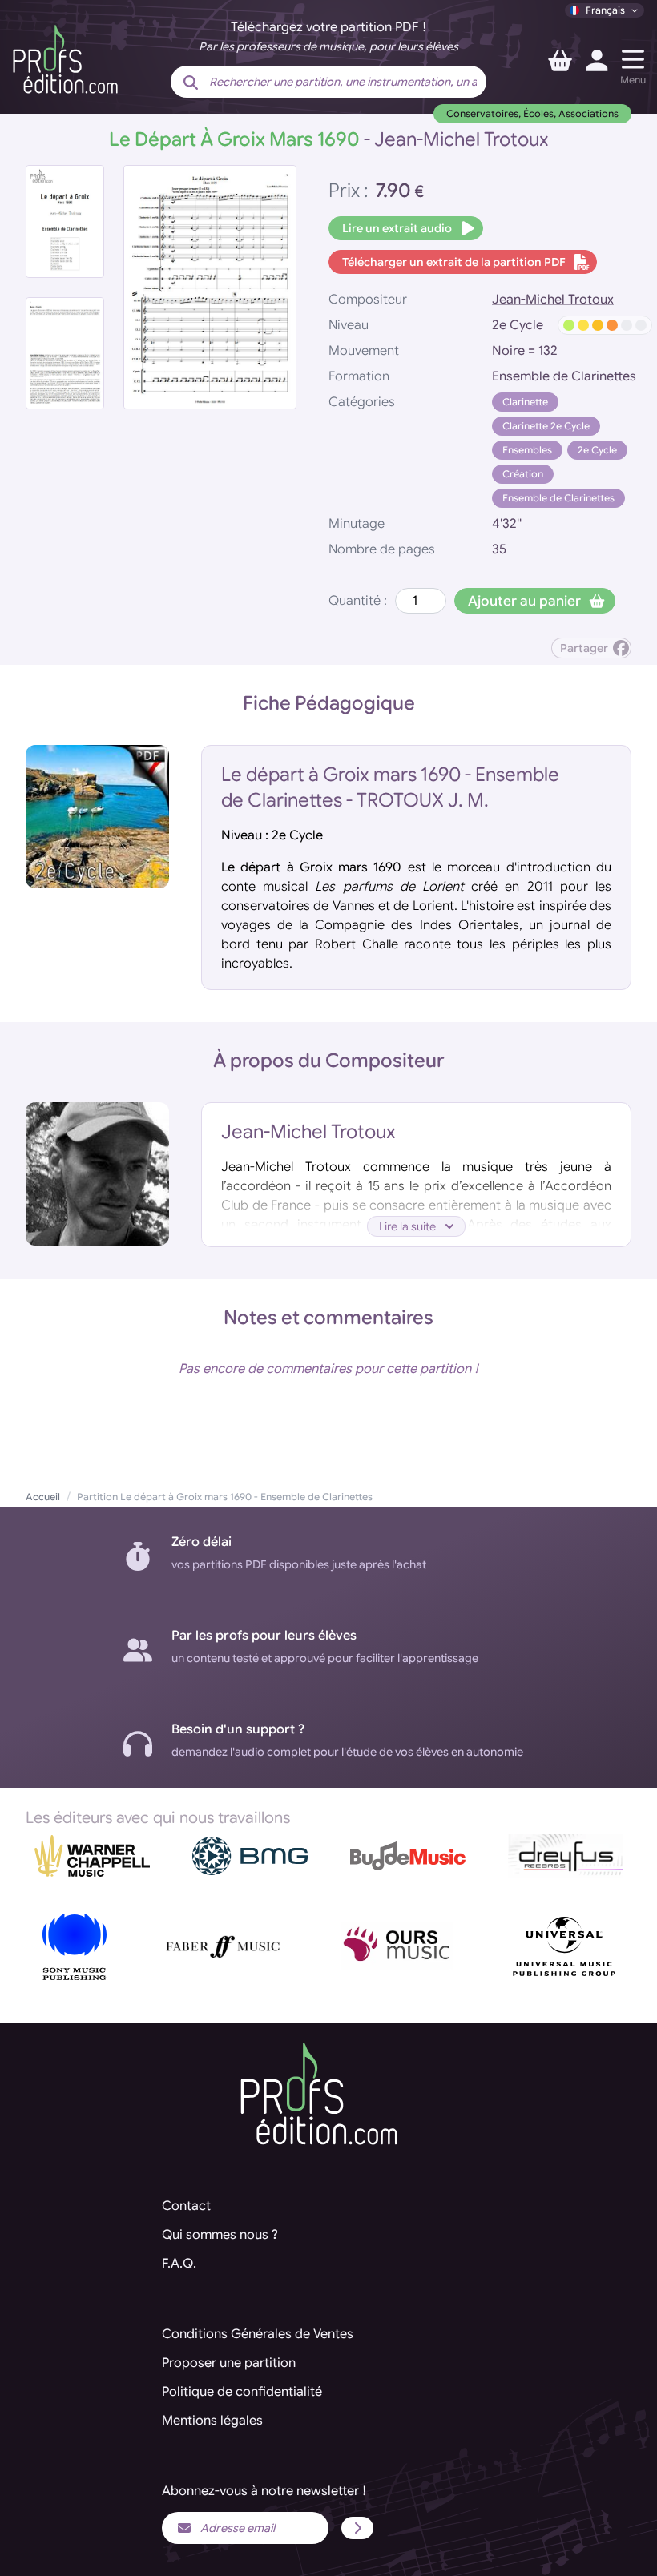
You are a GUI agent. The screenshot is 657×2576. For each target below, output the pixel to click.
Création (523, 474)
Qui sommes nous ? (220, 2235)
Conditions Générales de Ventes (258, 2334)
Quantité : (358, 601)
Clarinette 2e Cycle (546, 426)
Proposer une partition (229, 2363)
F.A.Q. (179, 2264)
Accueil (43, 1497)
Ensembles (527, 450)
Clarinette (525, 402)
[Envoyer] (357, 2528)
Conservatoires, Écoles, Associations (532, 113)
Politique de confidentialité (242, 2392)
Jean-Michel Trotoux (553, 300)
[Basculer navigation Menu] (633, 59)
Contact (186, 2206)
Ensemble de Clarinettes (558, 498)
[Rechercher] (191, 83)
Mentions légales (212, 2421)
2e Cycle (597, 450)
